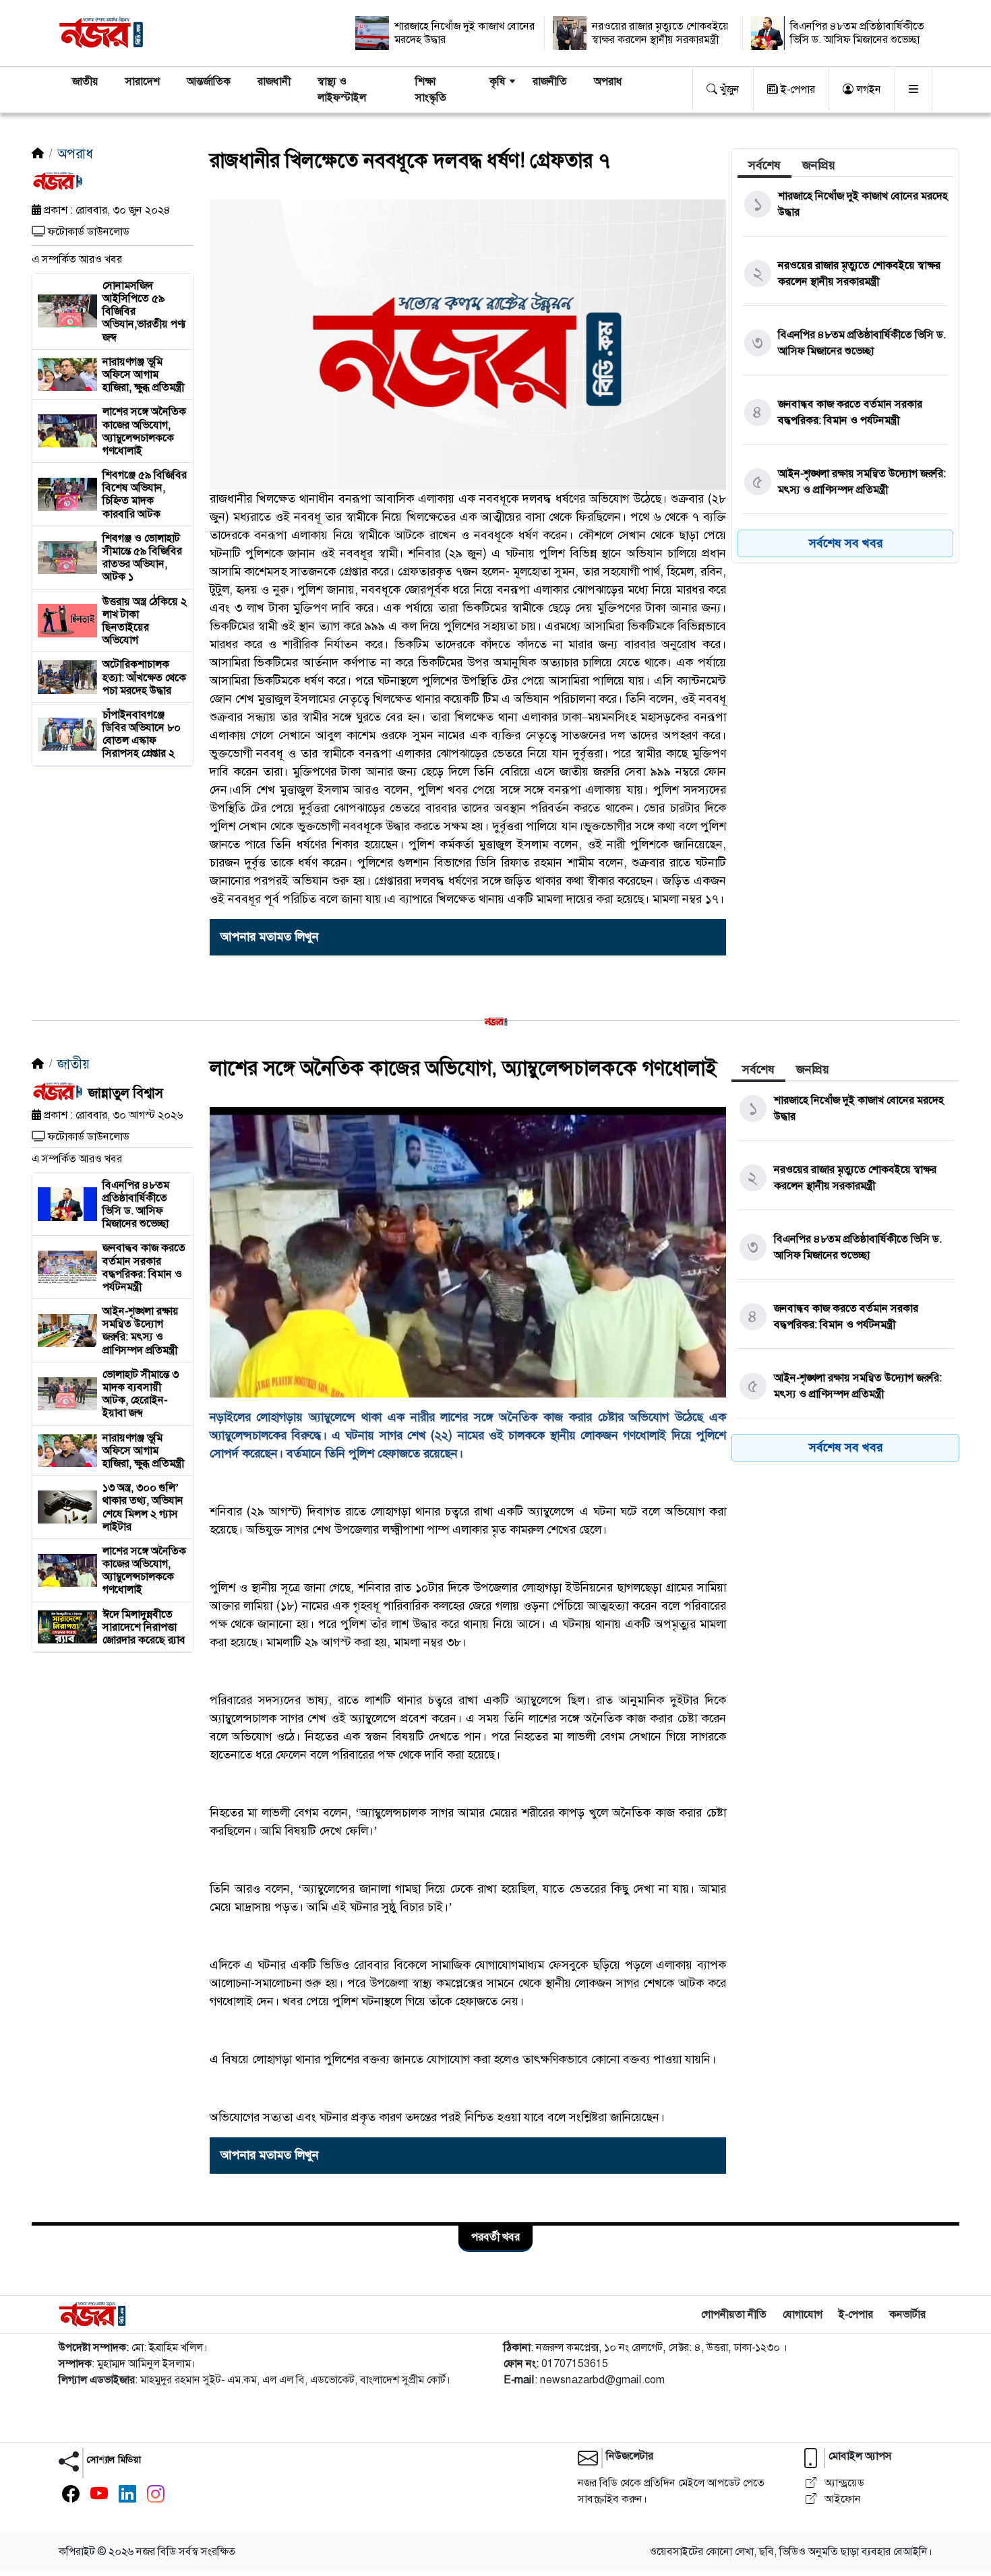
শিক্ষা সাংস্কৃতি (431, 89)
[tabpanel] (845, 370)
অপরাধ (608, 81)
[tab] (764, 165)
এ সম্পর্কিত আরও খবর (77, 259)
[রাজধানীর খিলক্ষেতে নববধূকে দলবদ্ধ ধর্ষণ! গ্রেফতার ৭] (468, 344)
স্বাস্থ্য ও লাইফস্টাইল (342, 89)
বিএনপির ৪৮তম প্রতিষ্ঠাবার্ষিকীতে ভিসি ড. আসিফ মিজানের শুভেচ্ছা (857, 33)
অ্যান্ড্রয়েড (843, 2483)
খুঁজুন (728, 89)
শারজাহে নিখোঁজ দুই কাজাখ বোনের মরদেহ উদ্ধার (464, 33)
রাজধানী (274, 81)
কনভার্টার (907, 2314)
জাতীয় (85, 81)
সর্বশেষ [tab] (764, 165)
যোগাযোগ (803, 2314)
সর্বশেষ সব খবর (846, 543)
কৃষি (498, 81)
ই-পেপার (797, 89)
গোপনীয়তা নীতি (734, 2314)
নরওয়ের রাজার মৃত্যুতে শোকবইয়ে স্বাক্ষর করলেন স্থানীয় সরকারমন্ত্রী (660, 33)
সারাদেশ (143, 81)
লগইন (867, 89)
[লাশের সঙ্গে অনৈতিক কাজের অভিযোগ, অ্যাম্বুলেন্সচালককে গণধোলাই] (468, 1252)
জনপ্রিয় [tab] (819, 165)
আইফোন (841, 2499)
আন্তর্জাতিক (209, 81)
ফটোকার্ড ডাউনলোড (89, 231)
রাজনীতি (550, 81)
